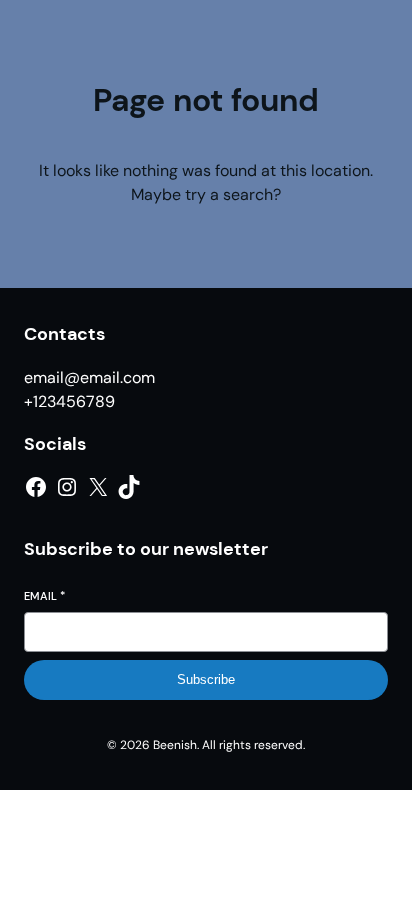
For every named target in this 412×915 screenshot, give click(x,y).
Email (44, 596)
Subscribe (206, 679)
